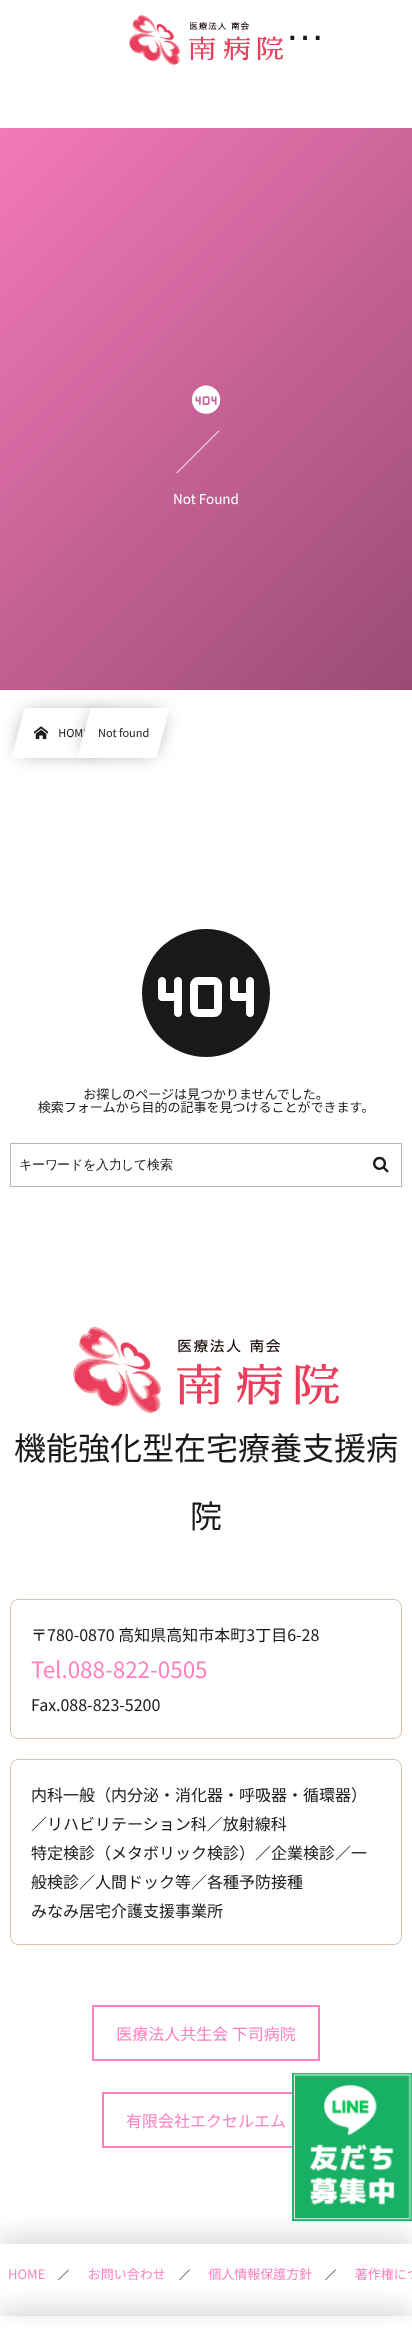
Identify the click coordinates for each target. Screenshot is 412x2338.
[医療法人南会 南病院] (206, 40)
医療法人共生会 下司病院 (206, 2033)
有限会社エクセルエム (206, 2120)
